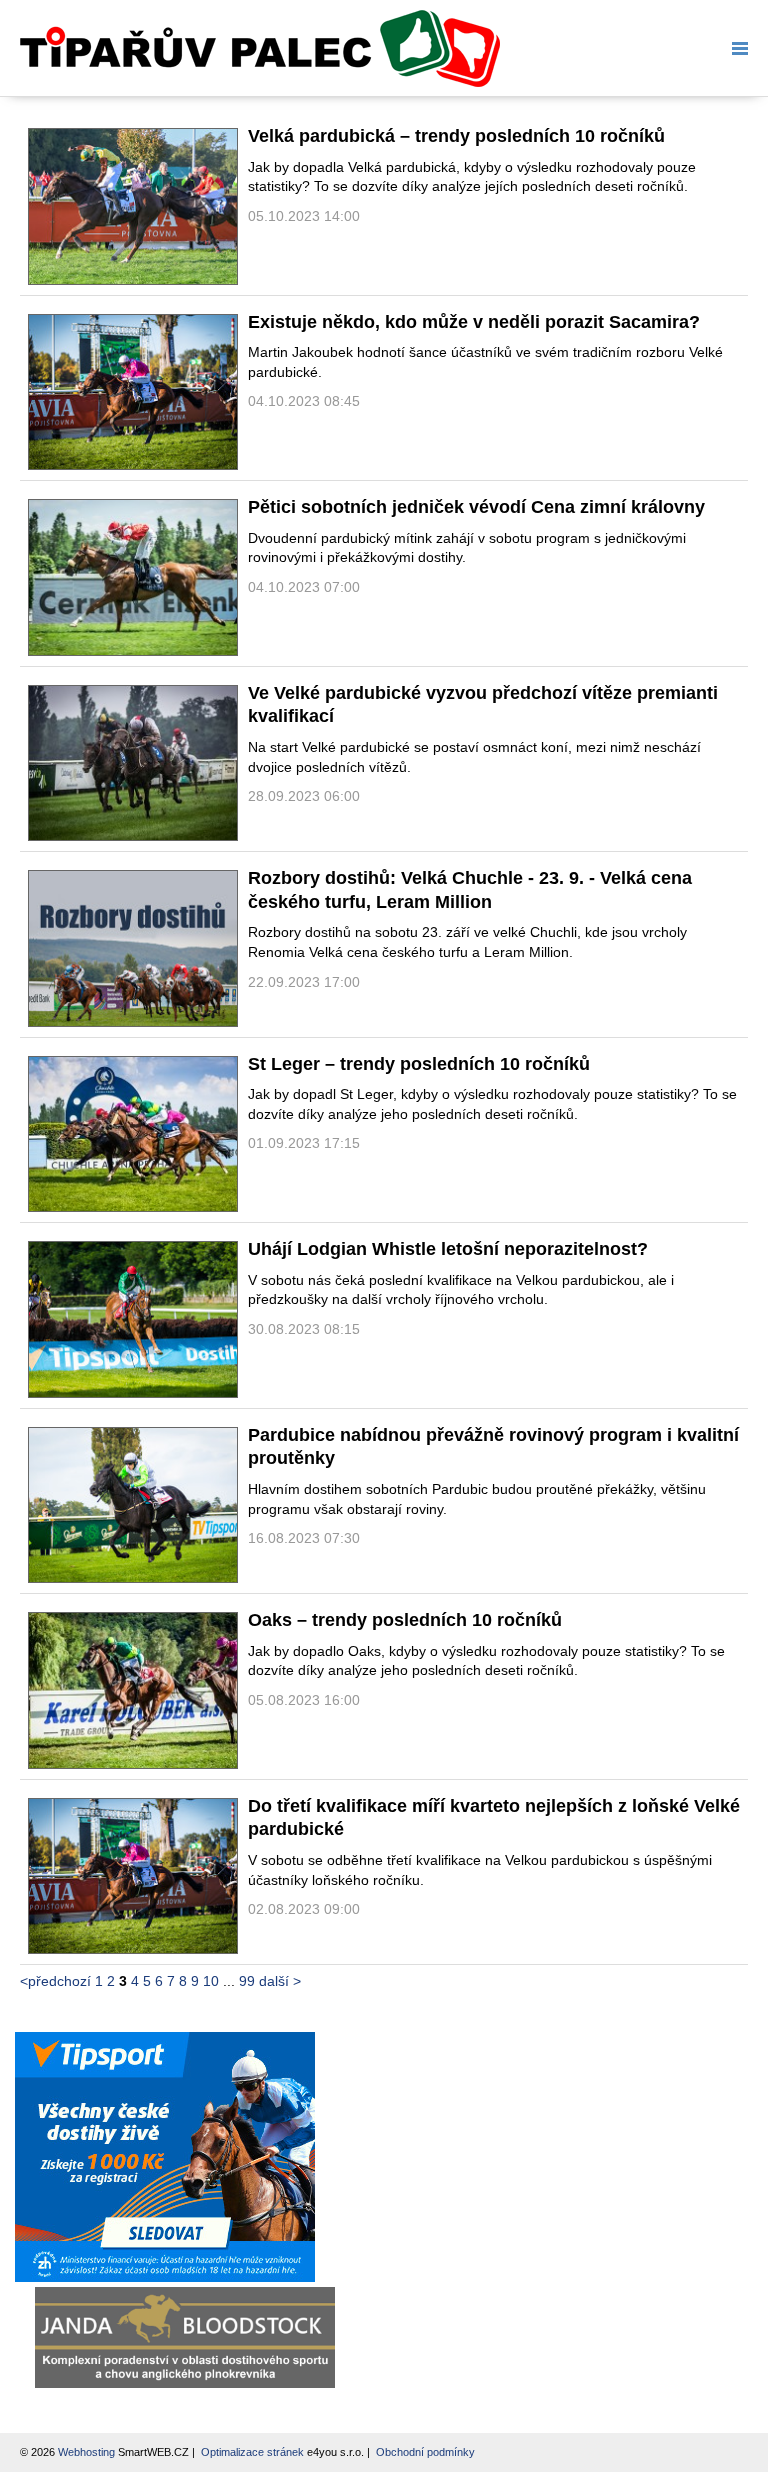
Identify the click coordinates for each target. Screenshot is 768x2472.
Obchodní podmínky (425, 2452)
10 (211, 1981)
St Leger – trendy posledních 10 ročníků (419, 1064)
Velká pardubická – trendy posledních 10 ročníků (456, 136)
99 (247, 1981)
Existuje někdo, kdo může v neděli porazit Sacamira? (474, 322)
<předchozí (55, 1981)
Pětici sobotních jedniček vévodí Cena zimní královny (476, 507)
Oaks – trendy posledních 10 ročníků (405, 1620)
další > (280, 1981)
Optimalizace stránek (252, 2452)
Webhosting (86, 2452)
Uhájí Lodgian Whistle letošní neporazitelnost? (448, 1249)
